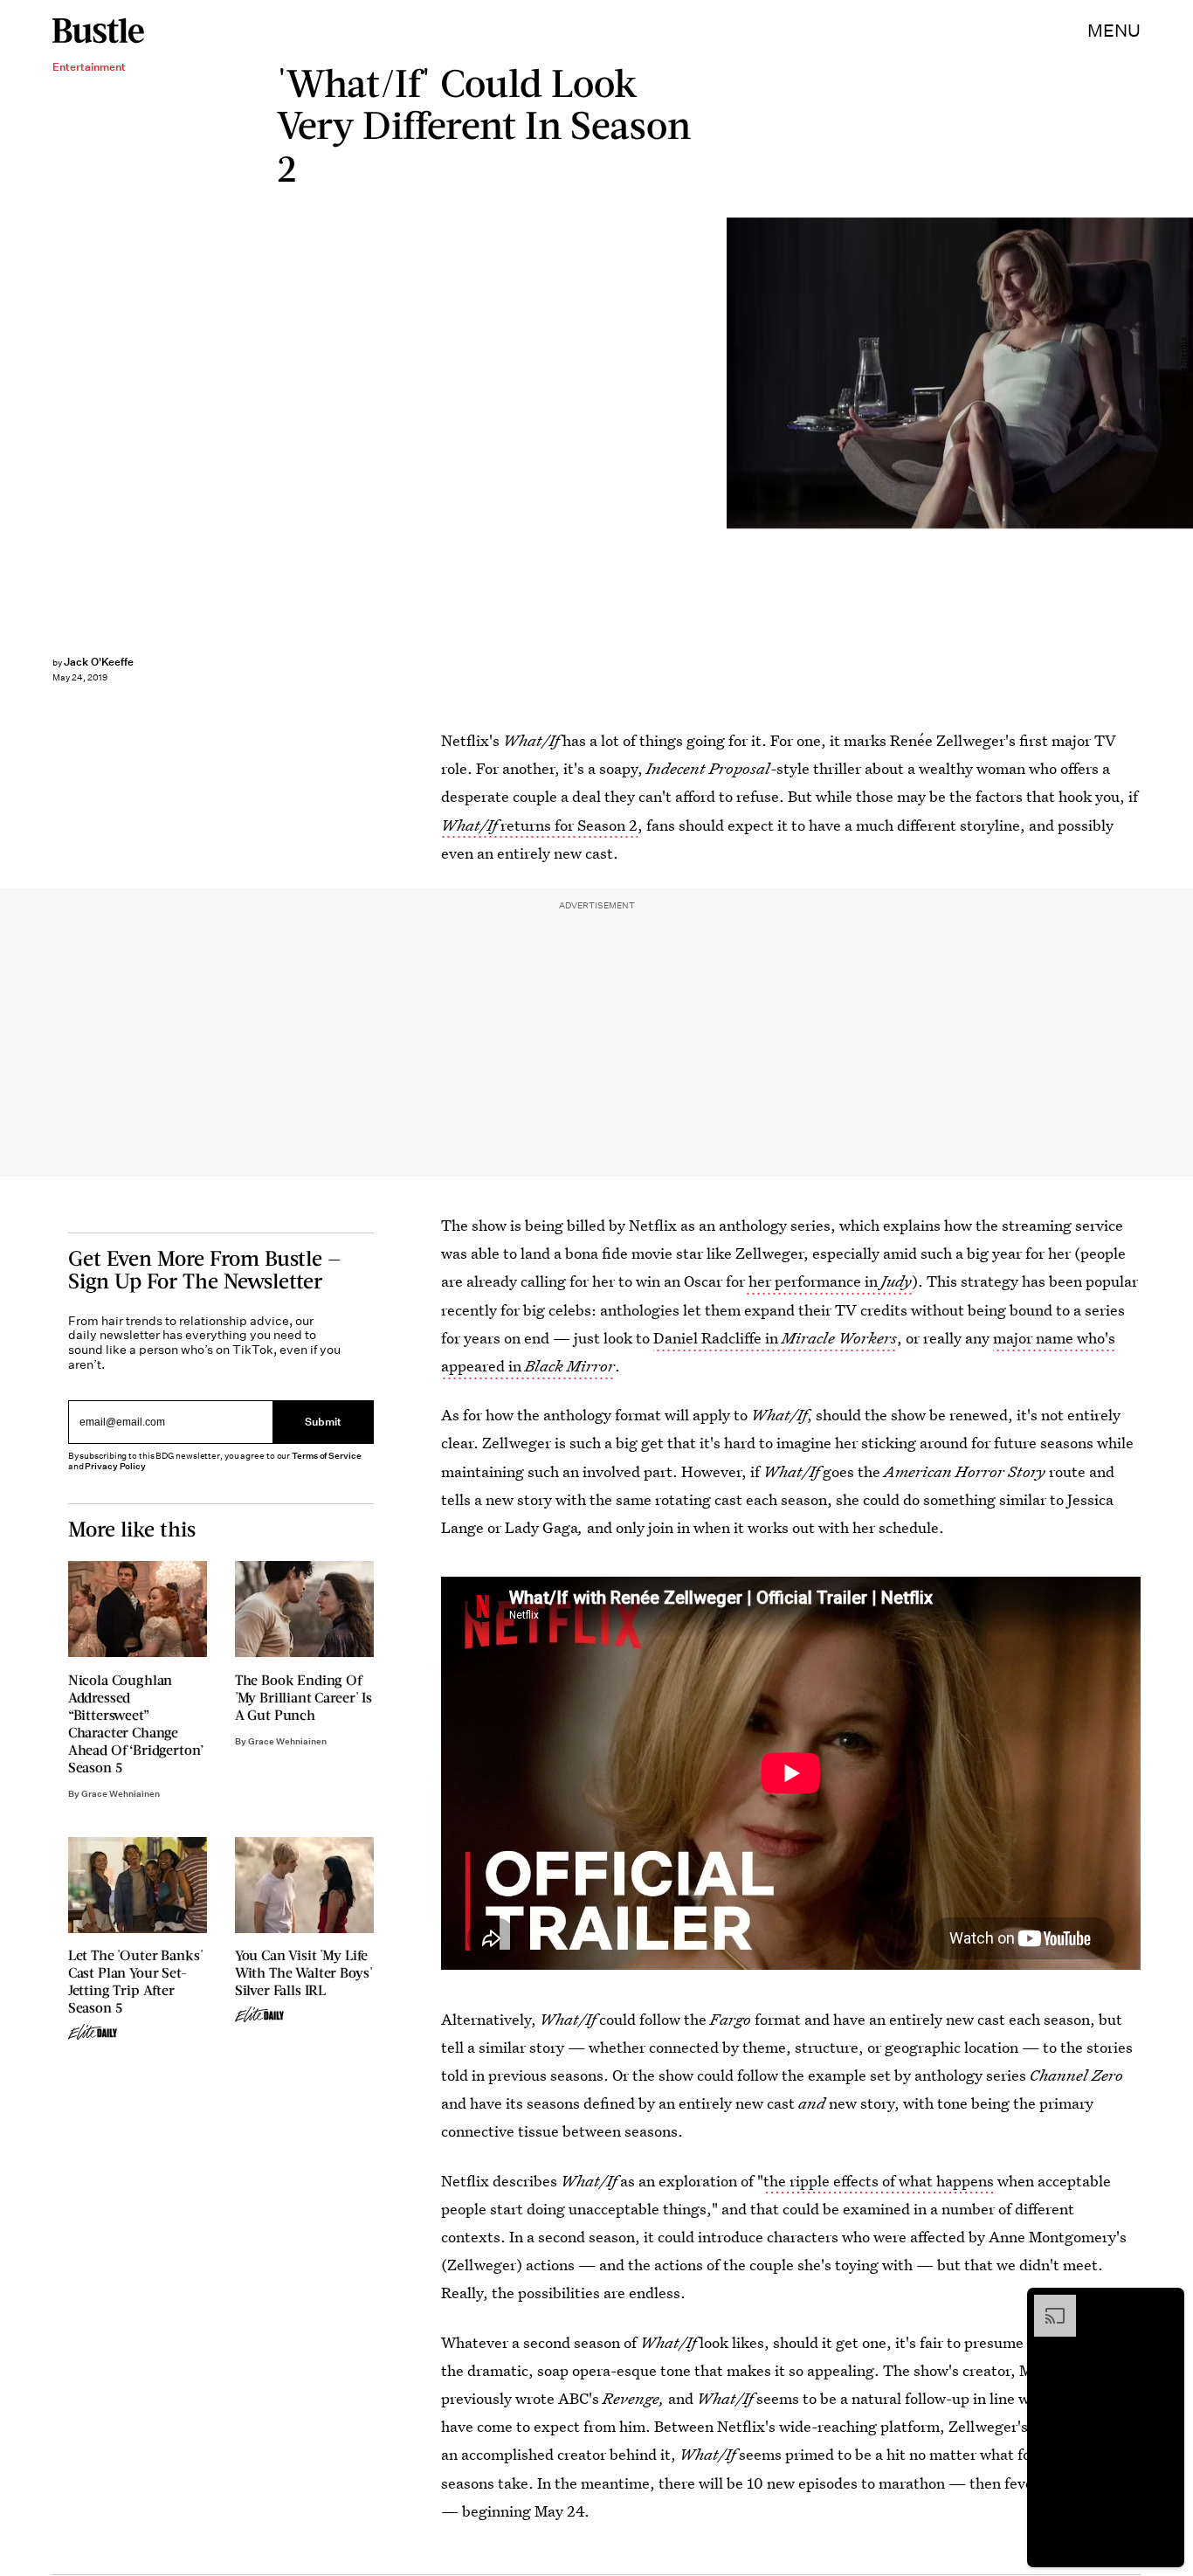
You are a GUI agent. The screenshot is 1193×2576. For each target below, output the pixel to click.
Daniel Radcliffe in (775, 1338)
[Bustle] (98, 31)
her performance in (828, 1281)
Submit (323, 1422)
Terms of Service (326, 1456)
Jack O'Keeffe (99, 662)
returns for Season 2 (539, 825)
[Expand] (1046, 2303)
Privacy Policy (115, 1466)
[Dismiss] (1165, 2303)
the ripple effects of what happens (879, 2181)
